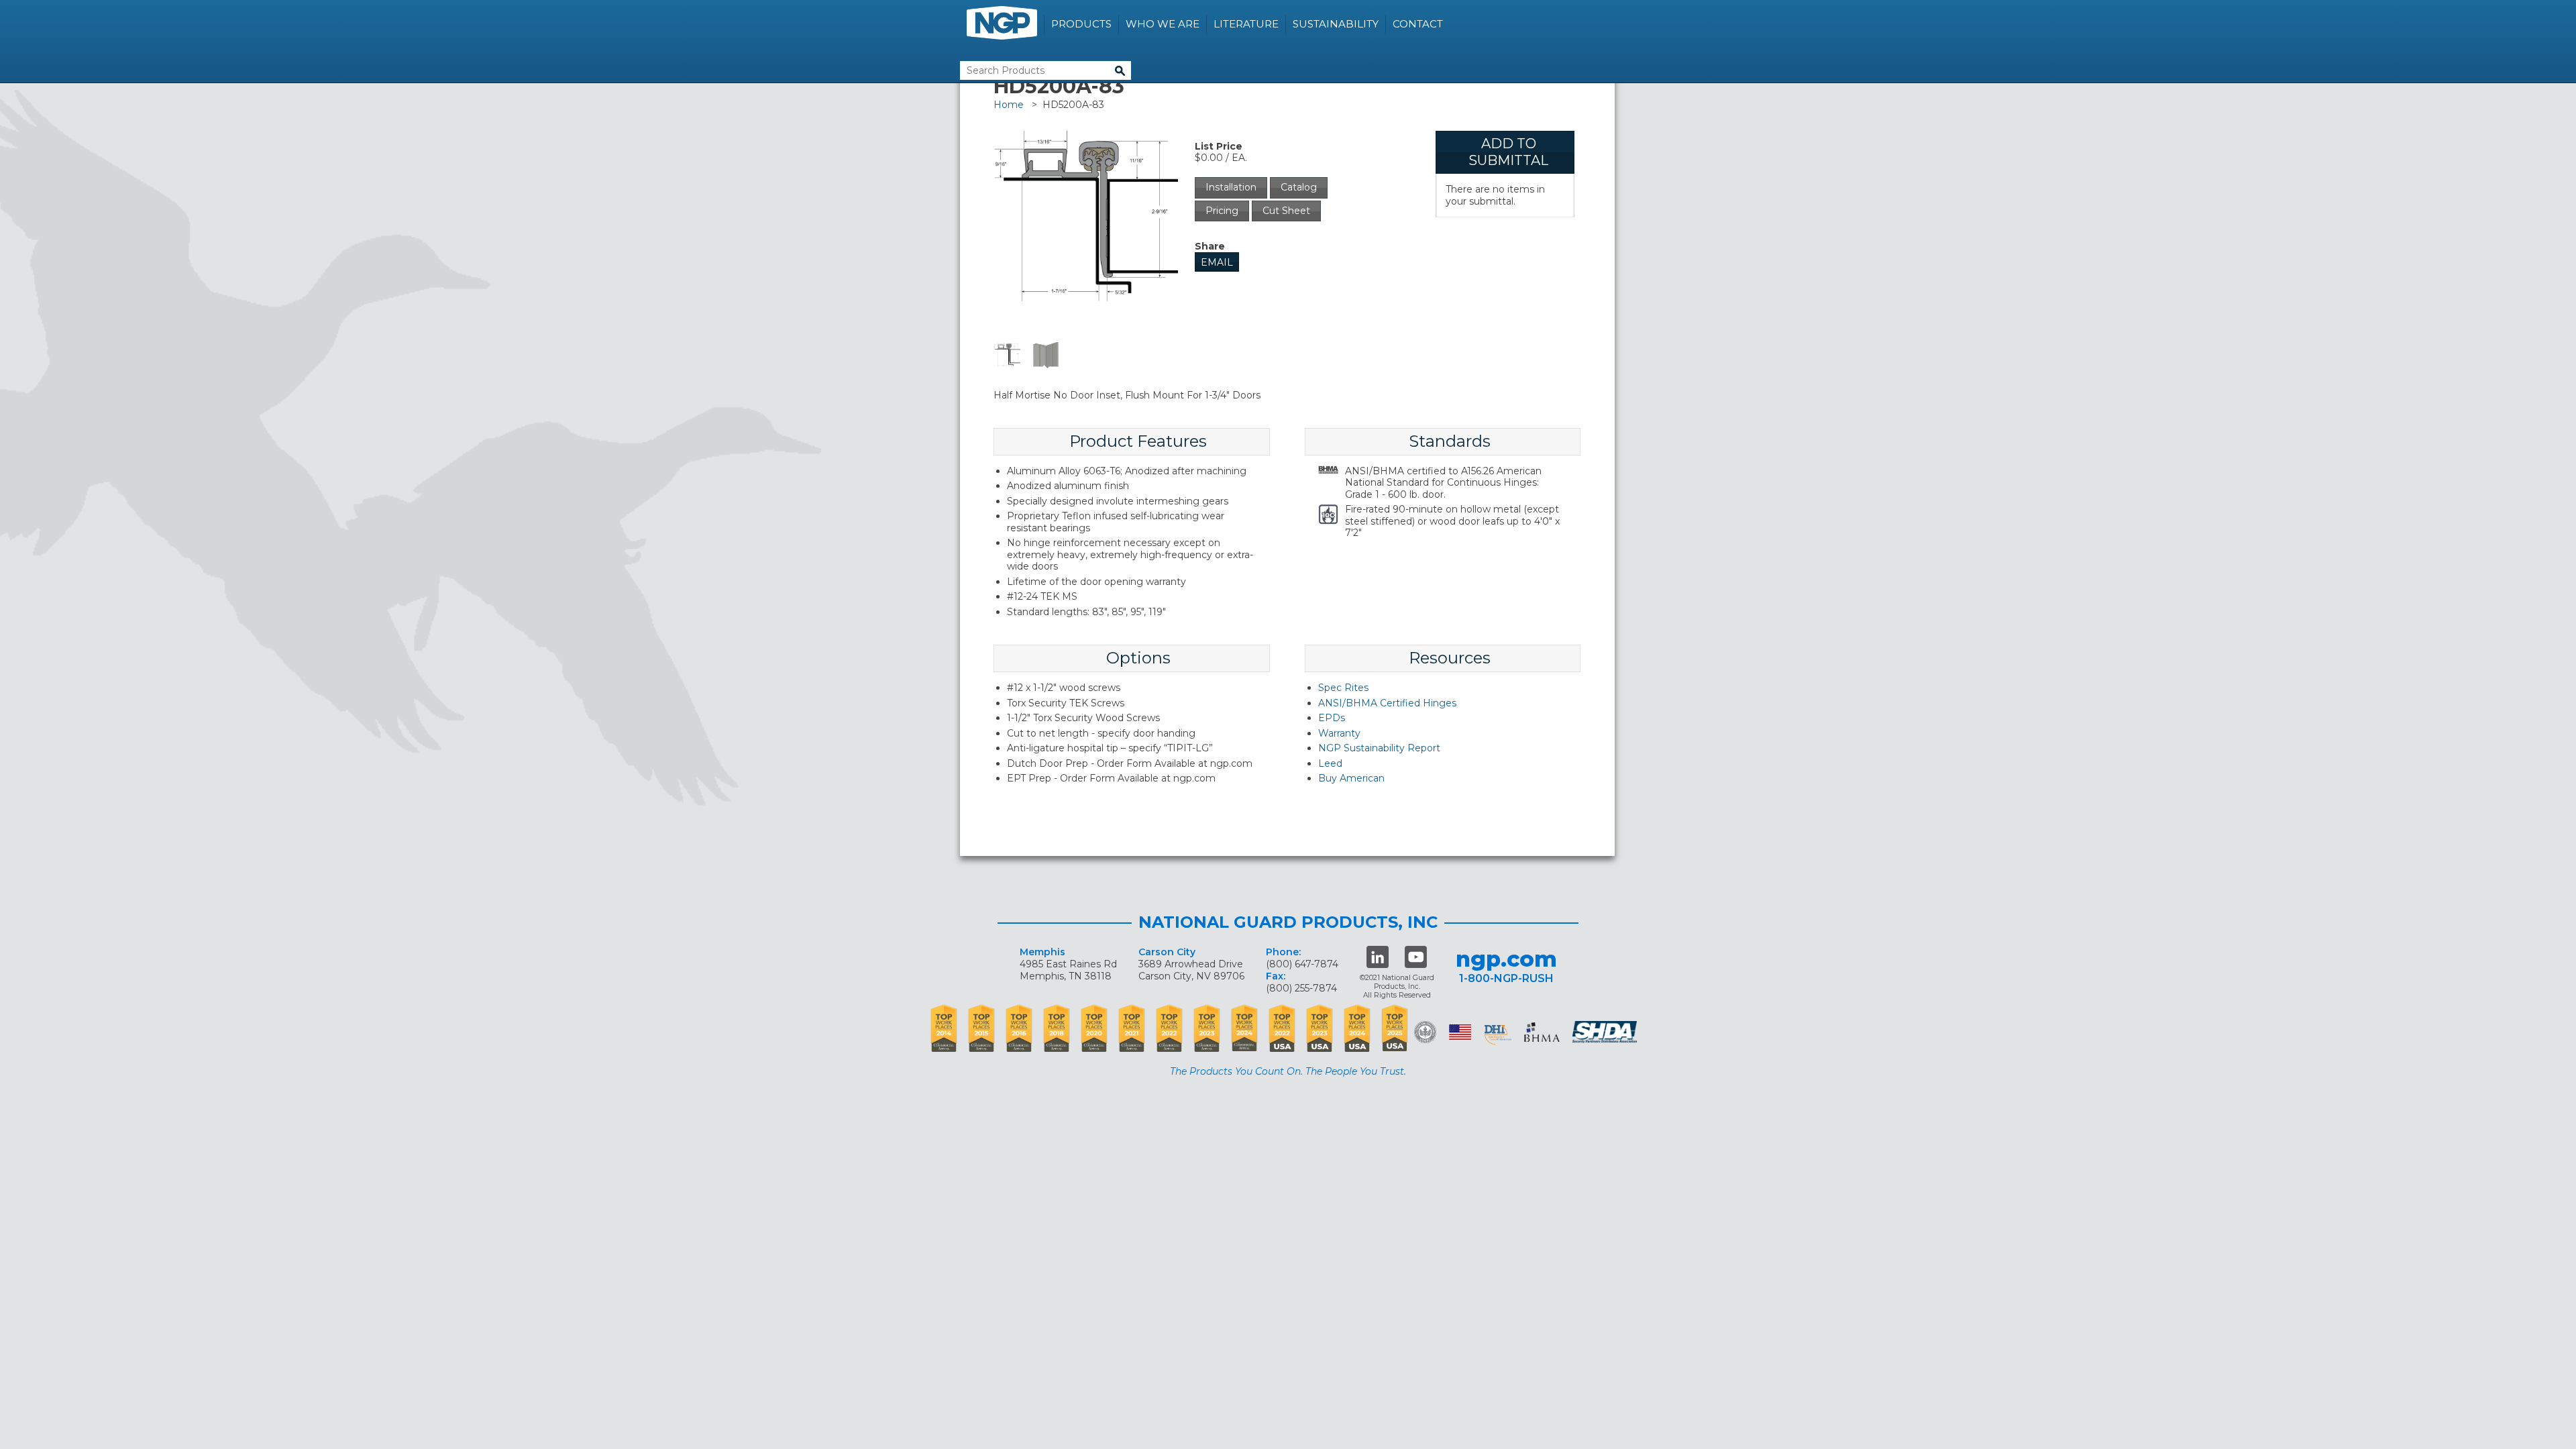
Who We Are (1163, 24)
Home (1009, 105)
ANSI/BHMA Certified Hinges (1387, 703)
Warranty (1339, 733)
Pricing (1222, 211)
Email (1217, 262)
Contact (1418, 24)
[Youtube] (1416, 957)
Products (1081, 24)
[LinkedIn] (1378, 957)
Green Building (1425, 1032)
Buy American (1351, 778)
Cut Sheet (1286, 211)
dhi (1498, 1034)
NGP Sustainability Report (1379, 748)
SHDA (1606, 1032)
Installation (1231, 187)
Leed (1330, 763)
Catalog (1299, 187)
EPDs (1332, 718)
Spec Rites (1343, 688)
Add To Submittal (1508, 152)
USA (1460, 1032)
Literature (1246, 24)
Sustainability (1336, 24)
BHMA (1542, 1032)
